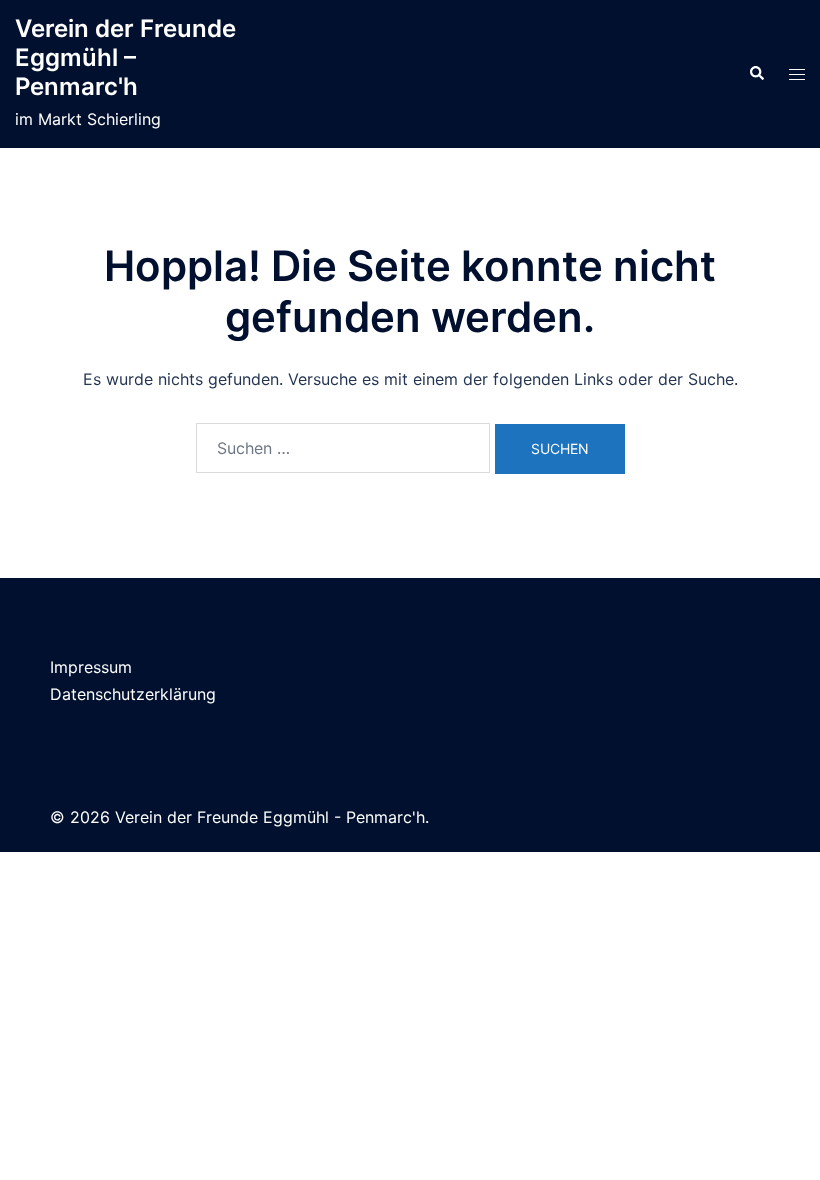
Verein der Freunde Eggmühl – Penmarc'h (125, 57)
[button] (756, 74)
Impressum (91, 667)
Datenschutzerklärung (133, 694)
